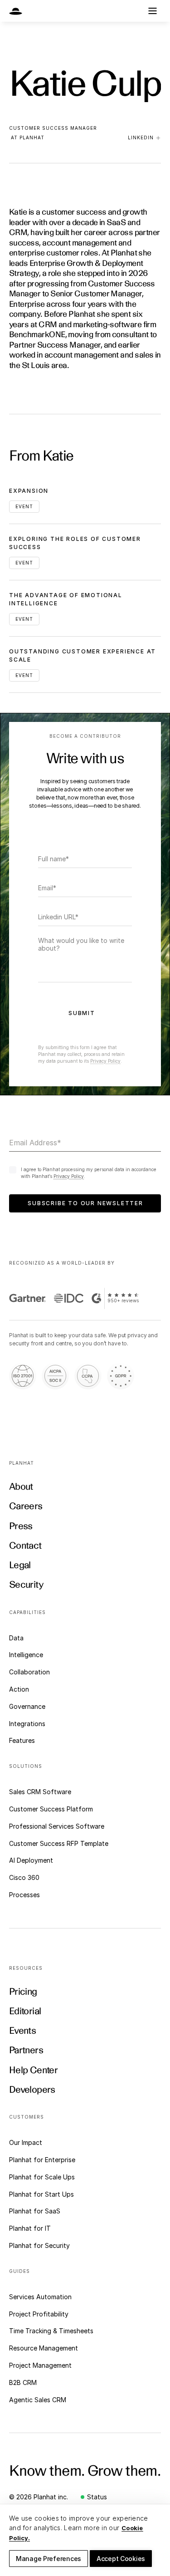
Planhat (32, 137)
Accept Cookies (121, 2559)
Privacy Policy (105, 1061)
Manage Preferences (49, 2559)
